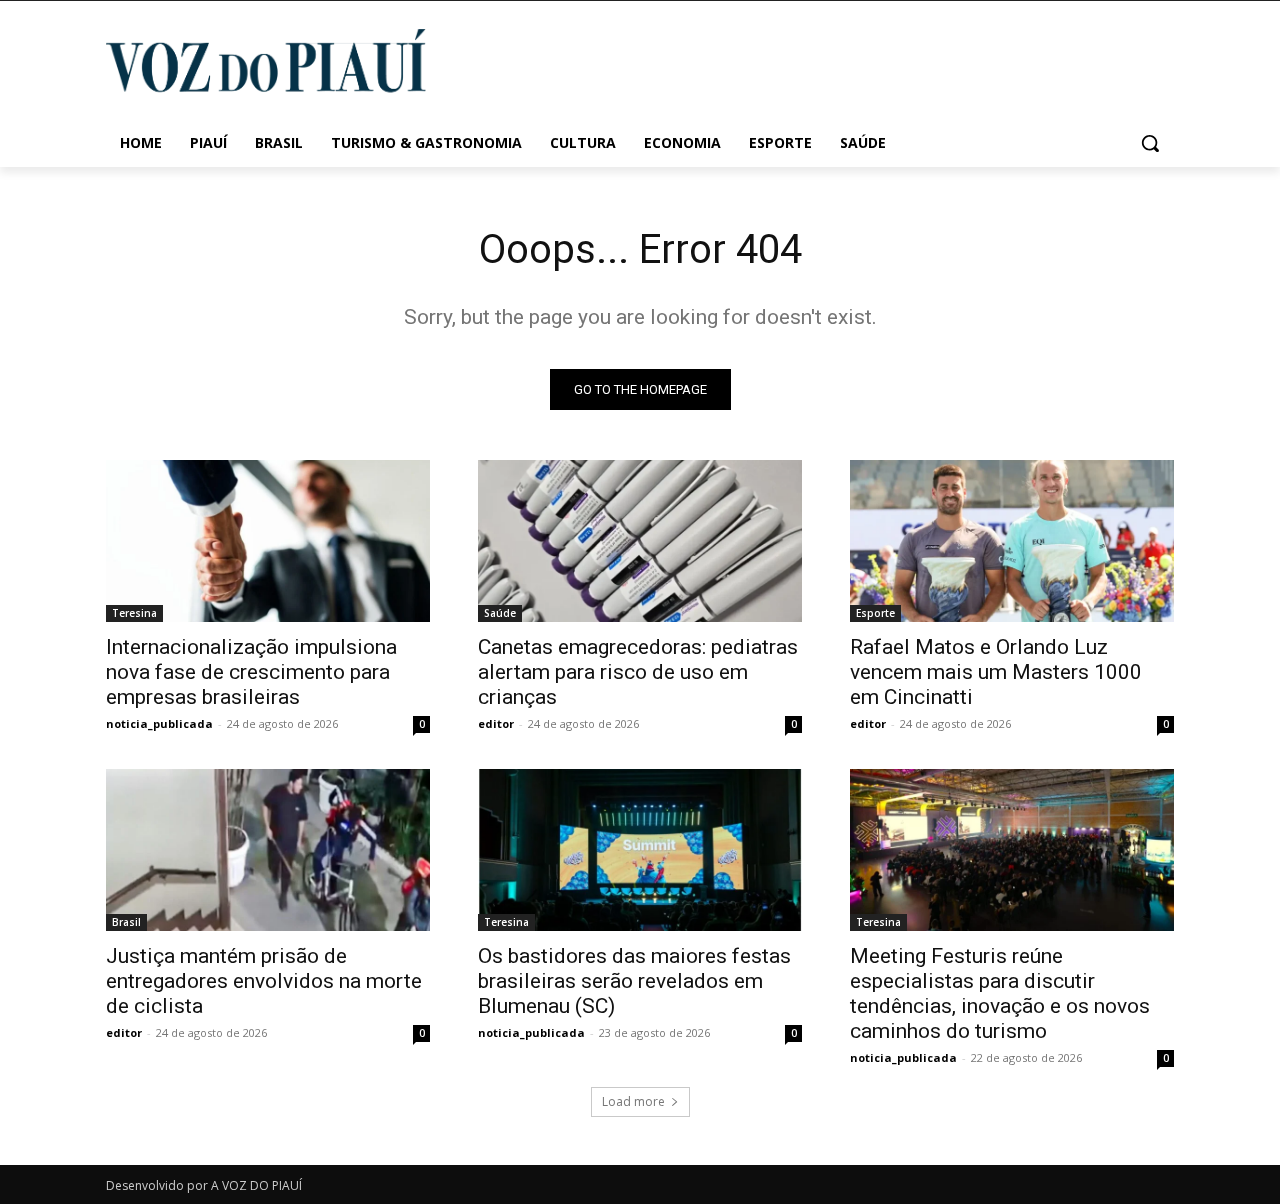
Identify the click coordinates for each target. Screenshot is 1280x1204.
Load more (633, 1101)
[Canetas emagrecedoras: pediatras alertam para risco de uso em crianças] (640, 541)
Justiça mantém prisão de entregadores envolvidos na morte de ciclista (264, 981)
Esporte (875, 613)
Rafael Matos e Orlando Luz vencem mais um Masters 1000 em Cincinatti (996, 672)
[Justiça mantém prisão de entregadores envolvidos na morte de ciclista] (268, 850)
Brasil (126, 922)
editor (496, 723)
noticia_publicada (159, 723)
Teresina (134, 613)
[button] (1150, 143)
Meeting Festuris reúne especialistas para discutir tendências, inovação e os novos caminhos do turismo (1000, 993)
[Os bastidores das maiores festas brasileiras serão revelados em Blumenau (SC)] (640, 850)
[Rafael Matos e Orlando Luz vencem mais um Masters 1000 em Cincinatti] (1012, 541)
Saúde (500, 613)
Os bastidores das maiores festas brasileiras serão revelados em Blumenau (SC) (634, 981)
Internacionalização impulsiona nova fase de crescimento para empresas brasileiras (251, 672)
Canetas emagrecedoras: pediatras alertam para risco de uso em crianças (638, 672)
